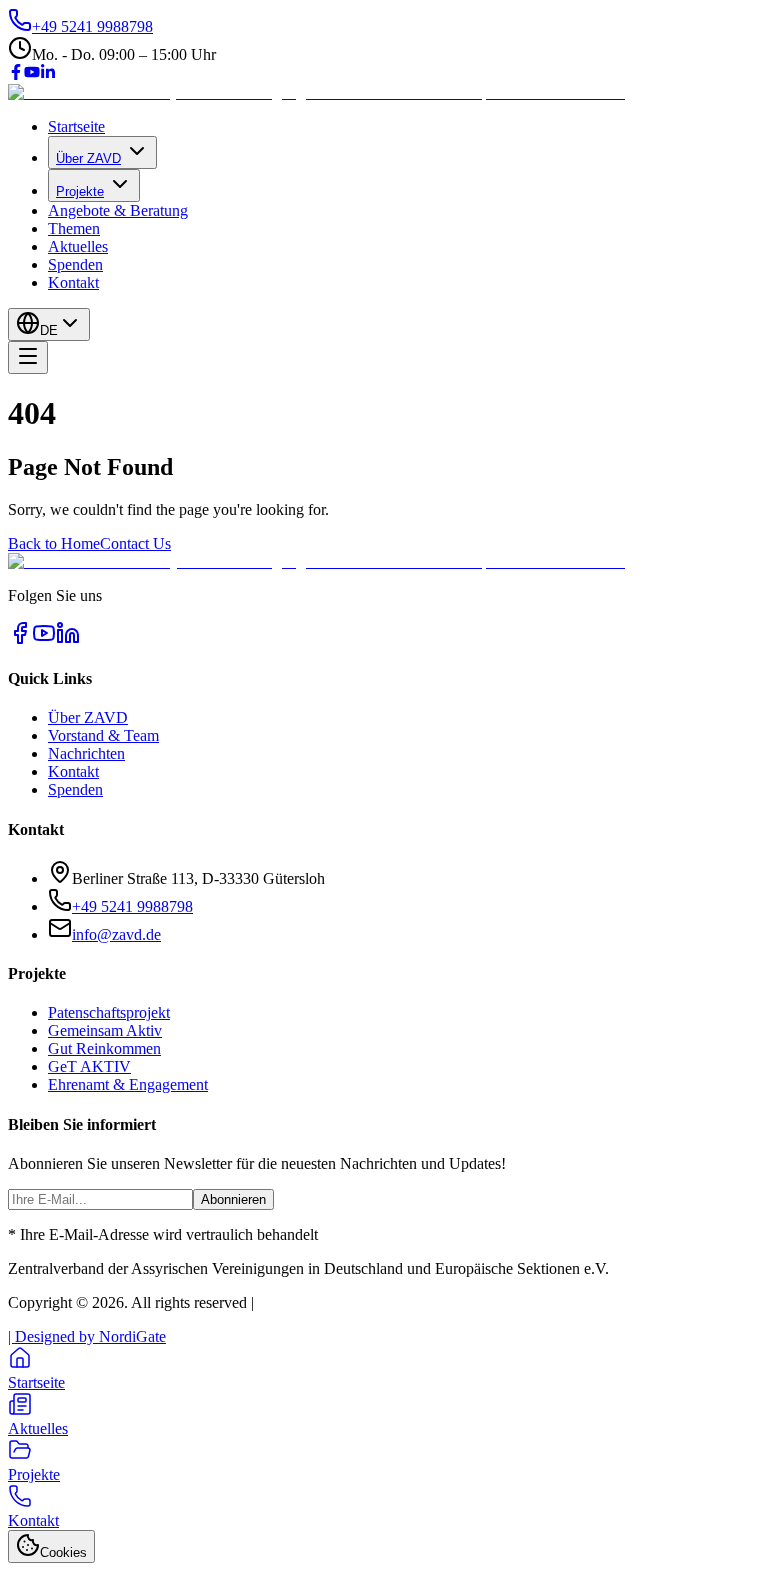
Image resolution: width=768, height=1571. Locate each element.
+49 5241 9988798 (132, 906)
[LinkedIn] (48, 74)
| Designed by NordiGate (87, 1336)
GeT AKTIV (89, 1066)
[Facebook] (16, 74)
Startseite (76, 126)
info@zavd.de (116, 934)
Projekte (80, 191)
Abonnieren (233, 1199)
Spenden (75, 264)
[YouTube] (32, 74)
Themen (74, 228)
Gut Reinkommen (104, 1048)
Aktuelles (78, 246)
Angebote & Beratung (118, 210)
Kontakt (73, 282)
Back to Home (54, 543)
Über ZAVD (88, 158)
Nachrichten (86, 753)
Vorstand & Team (103, 735)
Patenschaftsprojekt (109, 1012)
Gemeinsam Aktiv (105, 1030)
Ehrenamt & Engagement (128, 1084)
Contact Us (135, 543)
